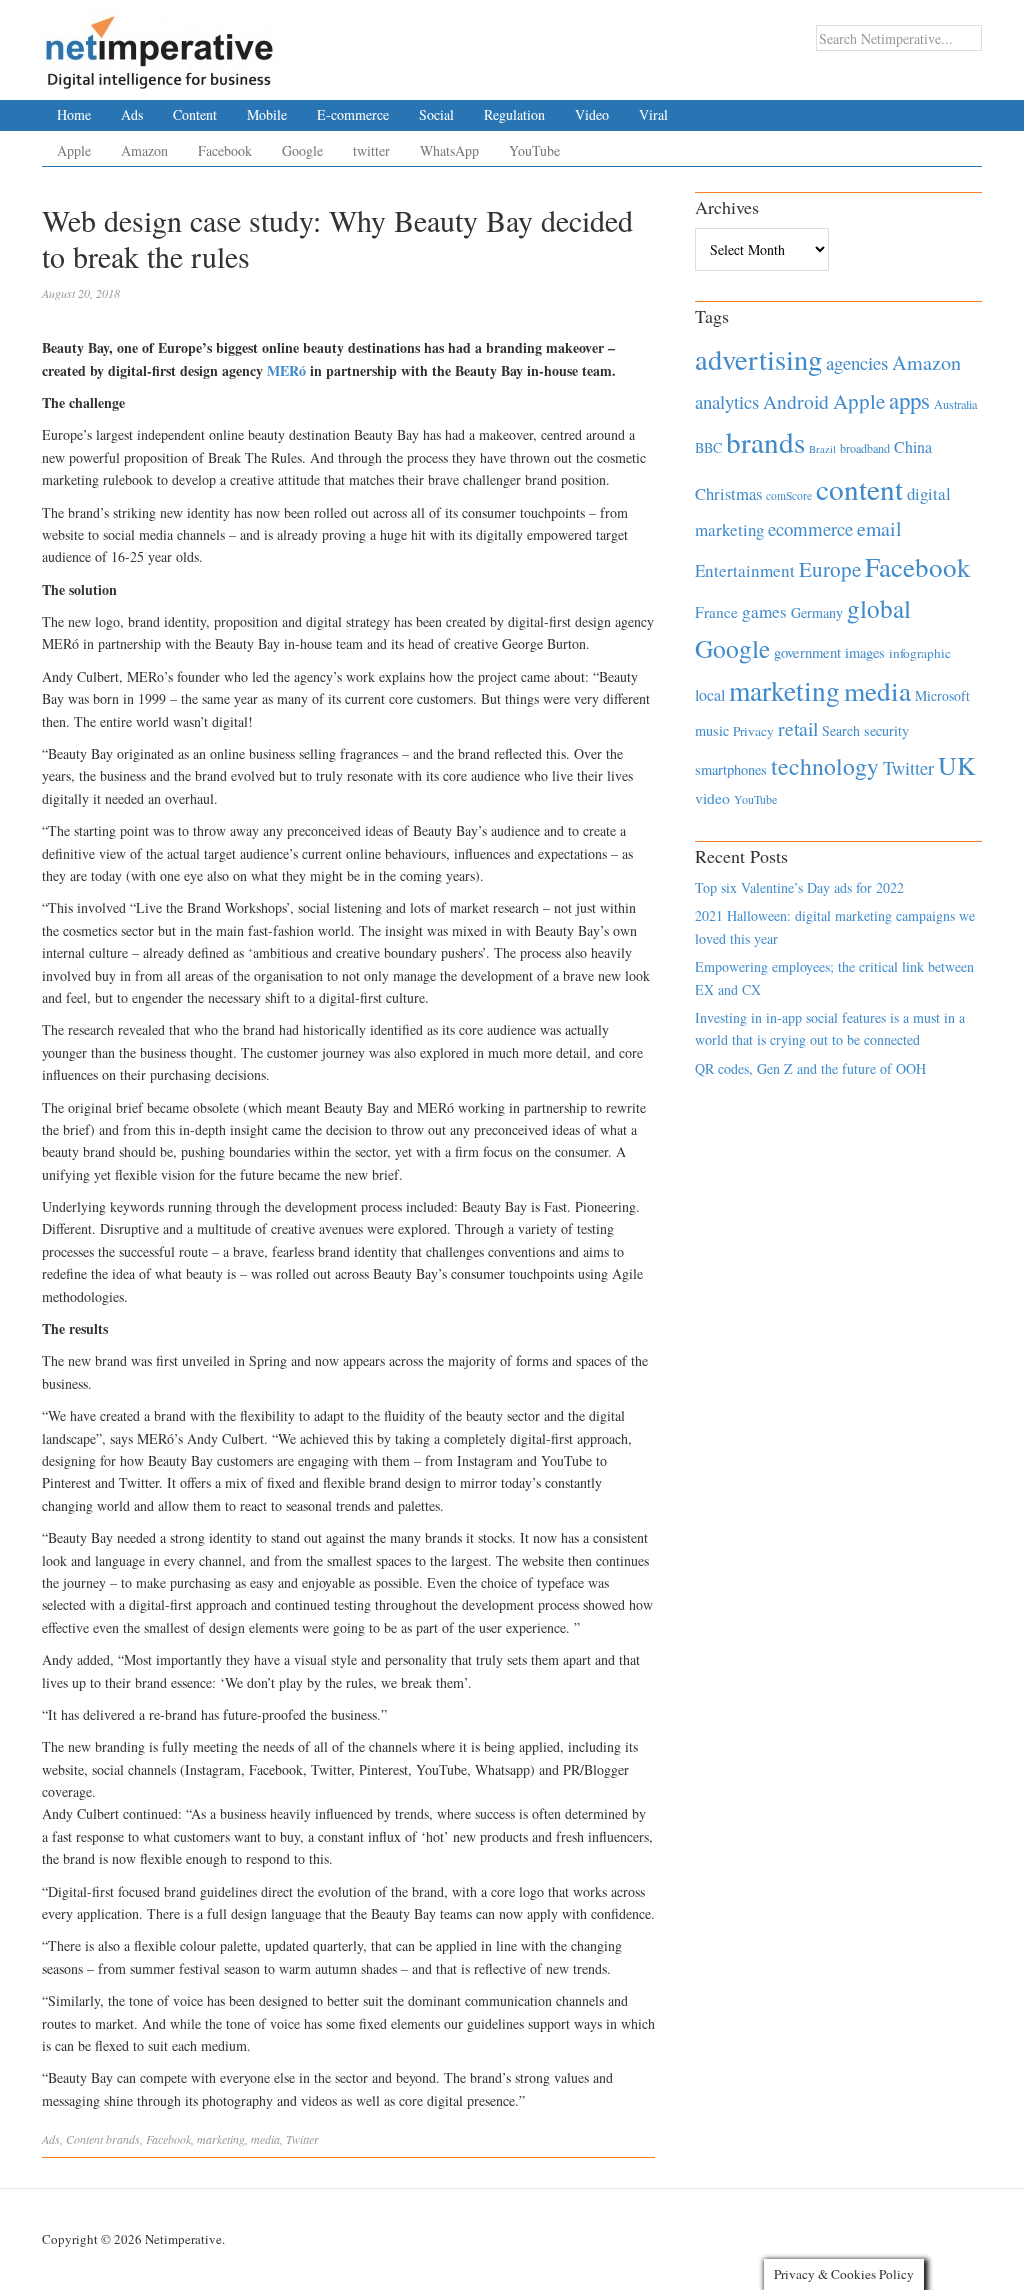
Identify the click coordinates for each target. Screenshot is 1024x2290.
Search (841, 730)
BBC (708, 447)
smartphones (731, 769)
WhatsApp (449, 150)
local (710, 694)
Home (74, 114)
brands (123, 2139)
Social (436, 114)
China (913, 446)
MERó (286, 370)
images (865, 652)
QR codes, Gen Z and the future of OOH (810, 1068)
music (712, 730)
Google (302, 150)
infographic (920, 653)
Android (796, 401)
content (859, 488)
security (886, 730)
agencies (857, 362)
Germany (817, 612)
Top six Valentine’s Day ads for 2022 (799, 887)
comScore (789, 495)
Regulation (514, 114)
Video (592, 114)
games (764, 611)
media (265, 2139)
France (716, 612)
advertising (758, 359)
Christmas (728, 493)
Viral (653, 114)
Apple (74, 150)
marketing (221, 2139)
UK (957, 765)
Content (195, 114)
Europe (830, 569)
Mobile (267, 114)
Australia (955, 404)
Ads (132, 114)
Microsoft (942, 695)
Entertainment (745, 570)
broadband (865, 448)
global (879, 608)
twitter (371, 150)
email (879, 528)
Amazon (144, 150)
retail (798, 728)
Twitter (302, 2139)
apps (909, 400)
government (807, 652)
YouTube (534, 150)
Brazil (822, 449)
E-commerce (353, 114)
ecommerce (810, 528)
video (712, 798)
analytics (727, 401)
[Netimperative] (159, 45)
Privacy (753, 731)
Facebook (225, 150)
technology (825, 766)
